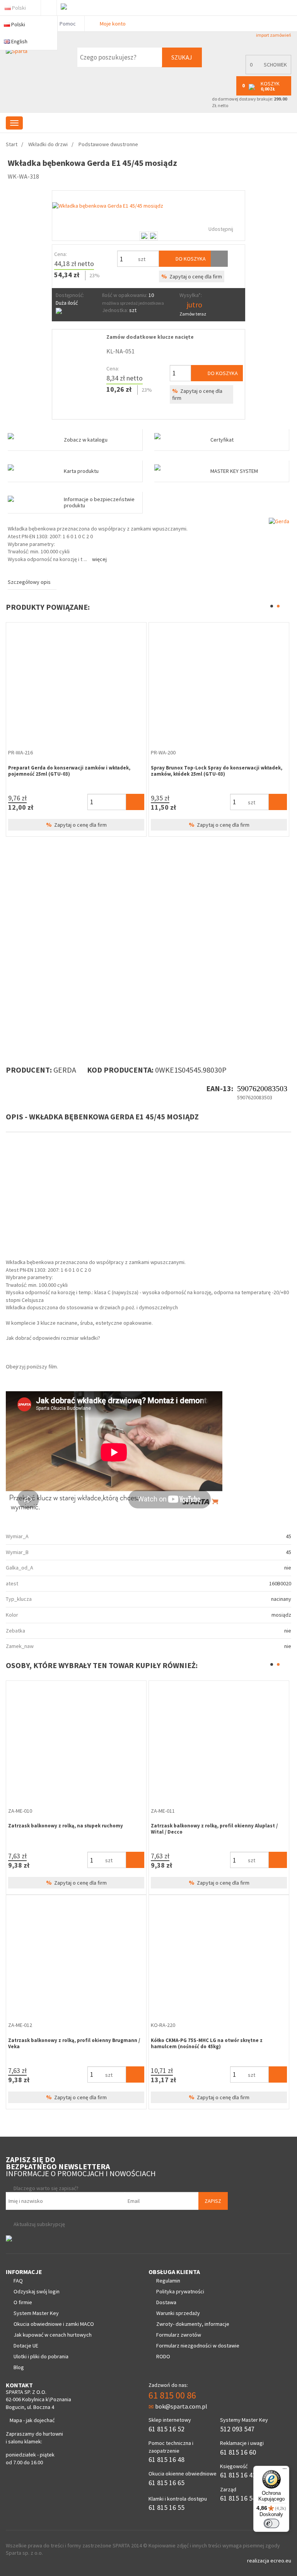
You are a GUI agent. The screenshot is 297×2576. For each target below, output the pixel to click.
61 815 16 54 (238, 2498)
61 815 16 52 (166, 2429)
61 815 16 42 (238, 2475)
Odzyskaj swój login (37, 2291)
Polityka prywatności (180, 2291)
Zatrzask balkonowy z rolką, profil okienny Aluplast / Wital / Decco (214, 1829)
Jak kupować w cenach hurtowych (53, 2335)
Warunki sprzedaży (178, 2313)
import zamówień (273, 35)
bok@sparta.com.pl (181, 2406)
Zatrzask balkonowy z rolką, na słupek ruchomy (66, 1826)
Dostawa (166, 2302)
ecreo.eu (281, 2561)
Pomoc (67, 24)
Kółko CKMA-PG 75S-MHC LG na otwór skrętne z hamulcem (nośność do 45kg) (207, 2043)
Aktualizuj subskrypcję (39, 2224)
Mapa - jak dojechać (32, 2420)
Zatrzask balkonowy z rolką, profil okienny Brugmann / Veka (74, 2043)
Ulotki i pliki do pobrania (41, 2356)
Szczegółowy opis (29, 582)
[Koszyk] (135, 802)
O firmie (23, 2302)
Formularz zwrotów (179, 2335)
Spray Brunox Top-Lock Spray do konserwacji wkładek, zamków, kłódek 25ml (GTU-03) (217, 771)
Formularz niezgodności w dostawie (198, 2346)
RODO (163, 2356)
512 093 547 (237, 2429)
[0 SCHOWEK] (266, 73)
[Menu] (285, 2470)
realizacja (259, 2561)
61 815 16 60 (238, 2452)
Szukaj (182, 57)
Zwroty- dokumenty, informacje (193, 2324)
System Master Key (36, 2313)
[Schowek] (219, 259)
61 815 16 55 (166, 2507)
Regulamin (168, 2281)
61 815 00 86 (172, 2395)
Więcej (99, 559)
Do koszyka (190, 259)
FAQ (18, 2281)
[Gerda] (279, 521)
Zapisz (213, 2201)
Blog (19, 2367)
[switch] (271, 2523)
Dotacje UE (26, 2346)
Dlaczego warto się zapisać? (46, 2188)
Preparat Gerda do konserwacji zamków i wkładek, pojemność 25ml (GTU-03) (69, 771)
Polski (19, 8)
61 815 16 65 (166, 2483)
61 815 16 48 (166, 2459)
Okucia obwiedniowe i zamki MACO (54, 2324)
